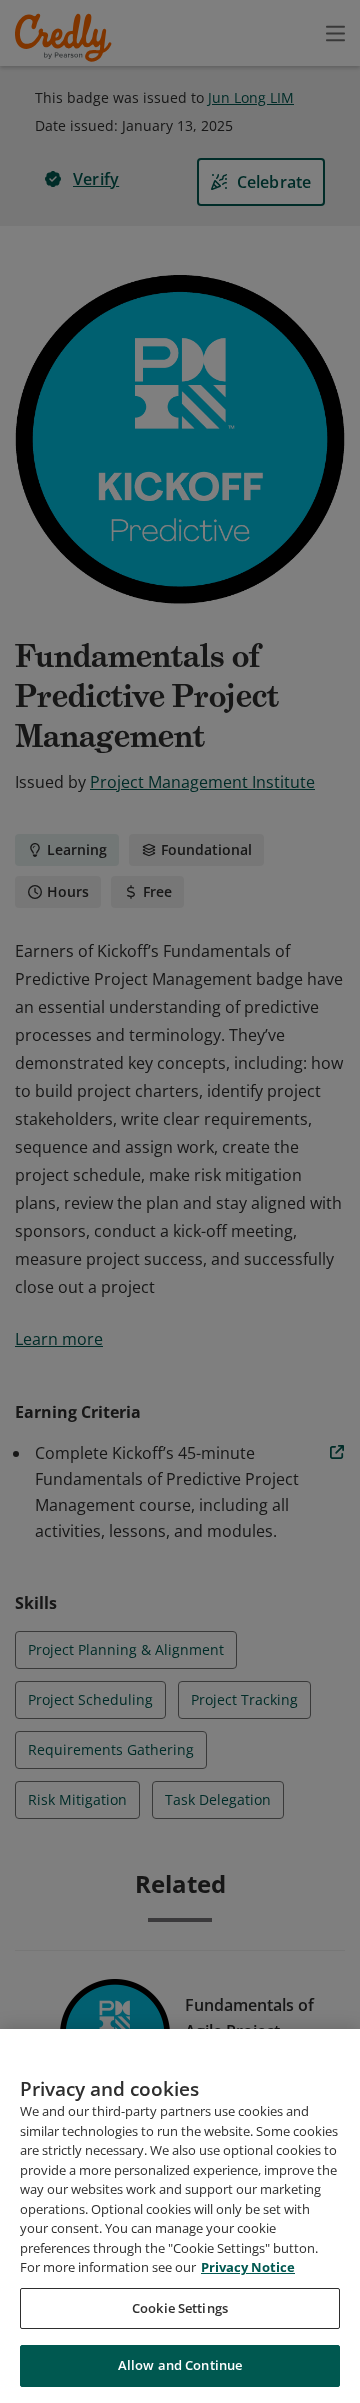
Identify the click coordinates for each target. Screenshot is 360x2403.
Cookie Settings (180, 2308)
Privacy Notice (248, 2267)
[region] (180, 2216)
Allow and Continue (180, 2365)
